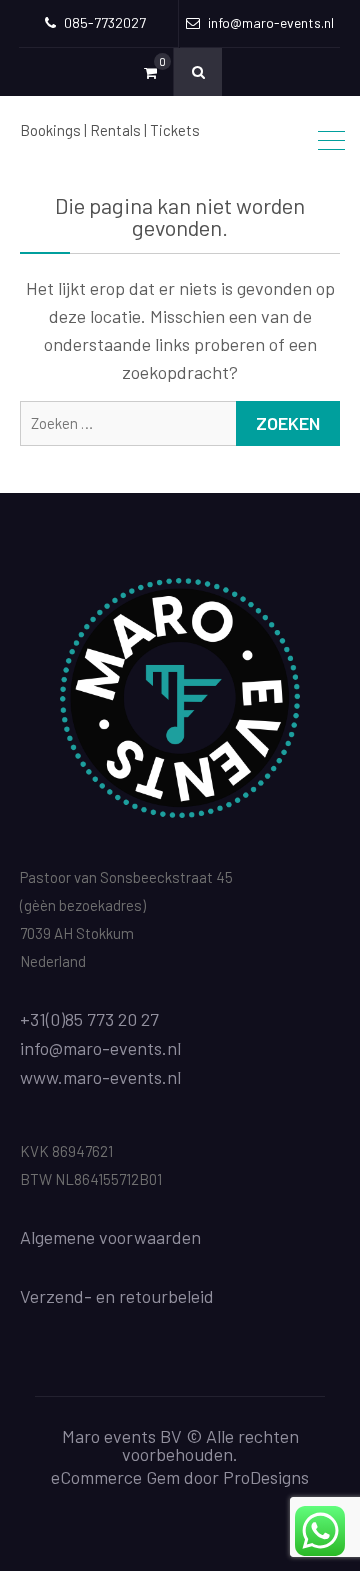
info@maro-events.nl (100, 1048)
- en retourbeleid (149, 1296)
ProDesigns (266, 1477)
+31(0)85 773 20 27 (89, 1019)
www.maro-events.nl (100, 1077)
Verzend (52, 1296)
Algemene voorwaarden (110, 1237)
